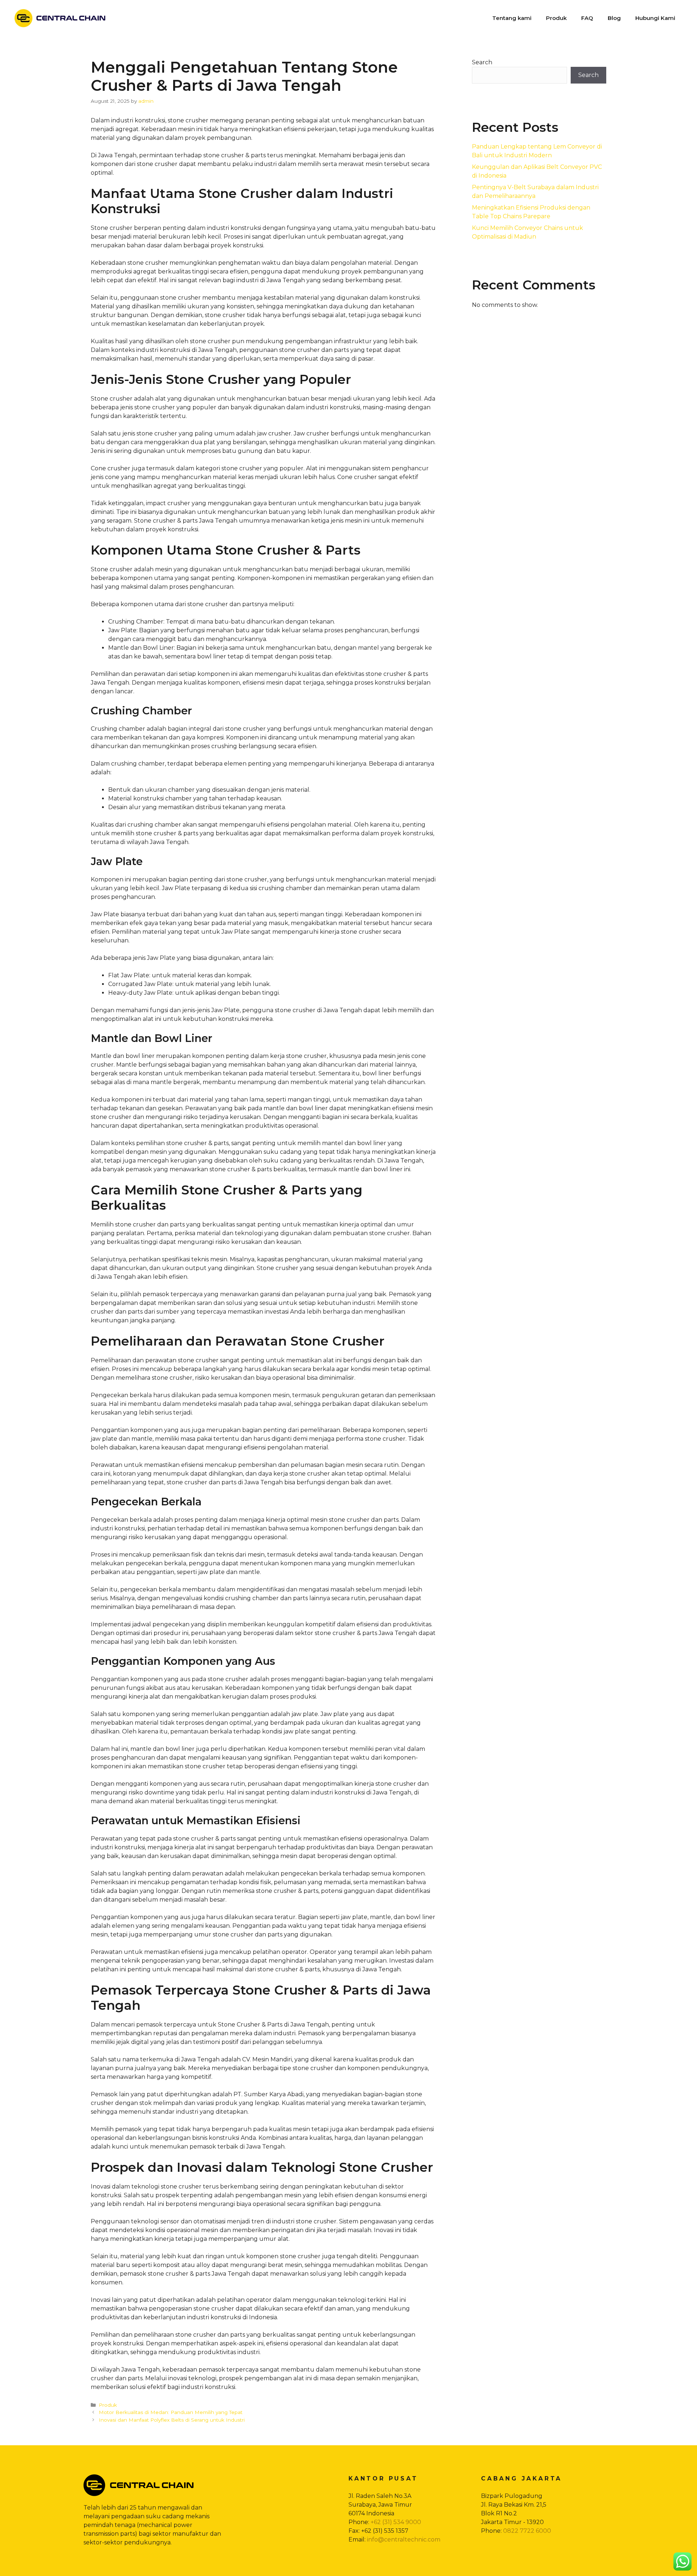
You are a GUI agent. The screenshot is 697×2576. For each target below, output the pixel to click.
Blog (614, 18)
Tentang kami (512, 18)
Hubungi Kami (655, 18)
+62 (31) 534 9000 (396, 2522)
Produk (556, 18)
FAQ (587, 18)
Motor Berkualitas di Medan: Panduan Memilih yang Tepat (171, 2412)
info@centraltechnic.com (404, 2540)
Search (482, 62)
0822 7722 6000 (527, 2531)
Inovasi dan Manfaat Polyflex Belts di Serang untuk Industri (172, 2420)
